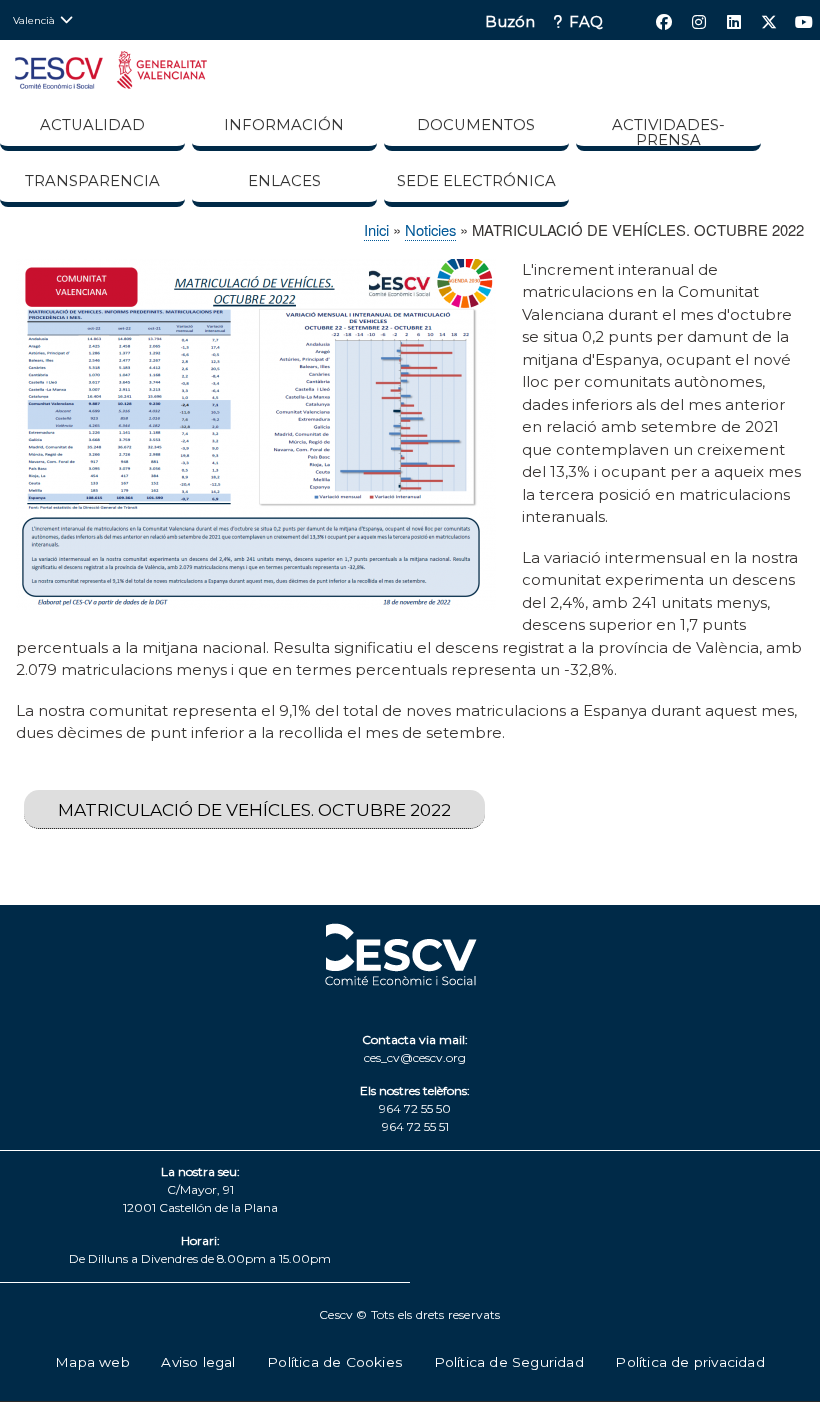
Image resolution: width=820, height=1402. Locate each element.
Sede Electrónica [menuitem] (476, 181)
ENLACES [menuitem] (284, 181)
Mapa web (92, 1362)
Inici (376, 229)
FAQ (586, 22)
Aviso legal (198, 1362)
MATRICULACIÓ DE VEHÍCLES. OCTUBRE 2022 (254, 809)
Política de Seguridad (509, 1362)
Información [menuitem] (284, 125)
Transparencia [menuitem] (92, 181)
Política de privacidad (689, 1362)
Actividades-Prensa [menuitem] (668, 132)
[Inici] (111, 73)
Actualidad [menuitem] (92, 125)
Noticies (430, 229)
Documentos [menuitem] (476, 125)
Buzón (510, 22)
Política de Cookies (334, 1362)
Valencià (34, 20)
